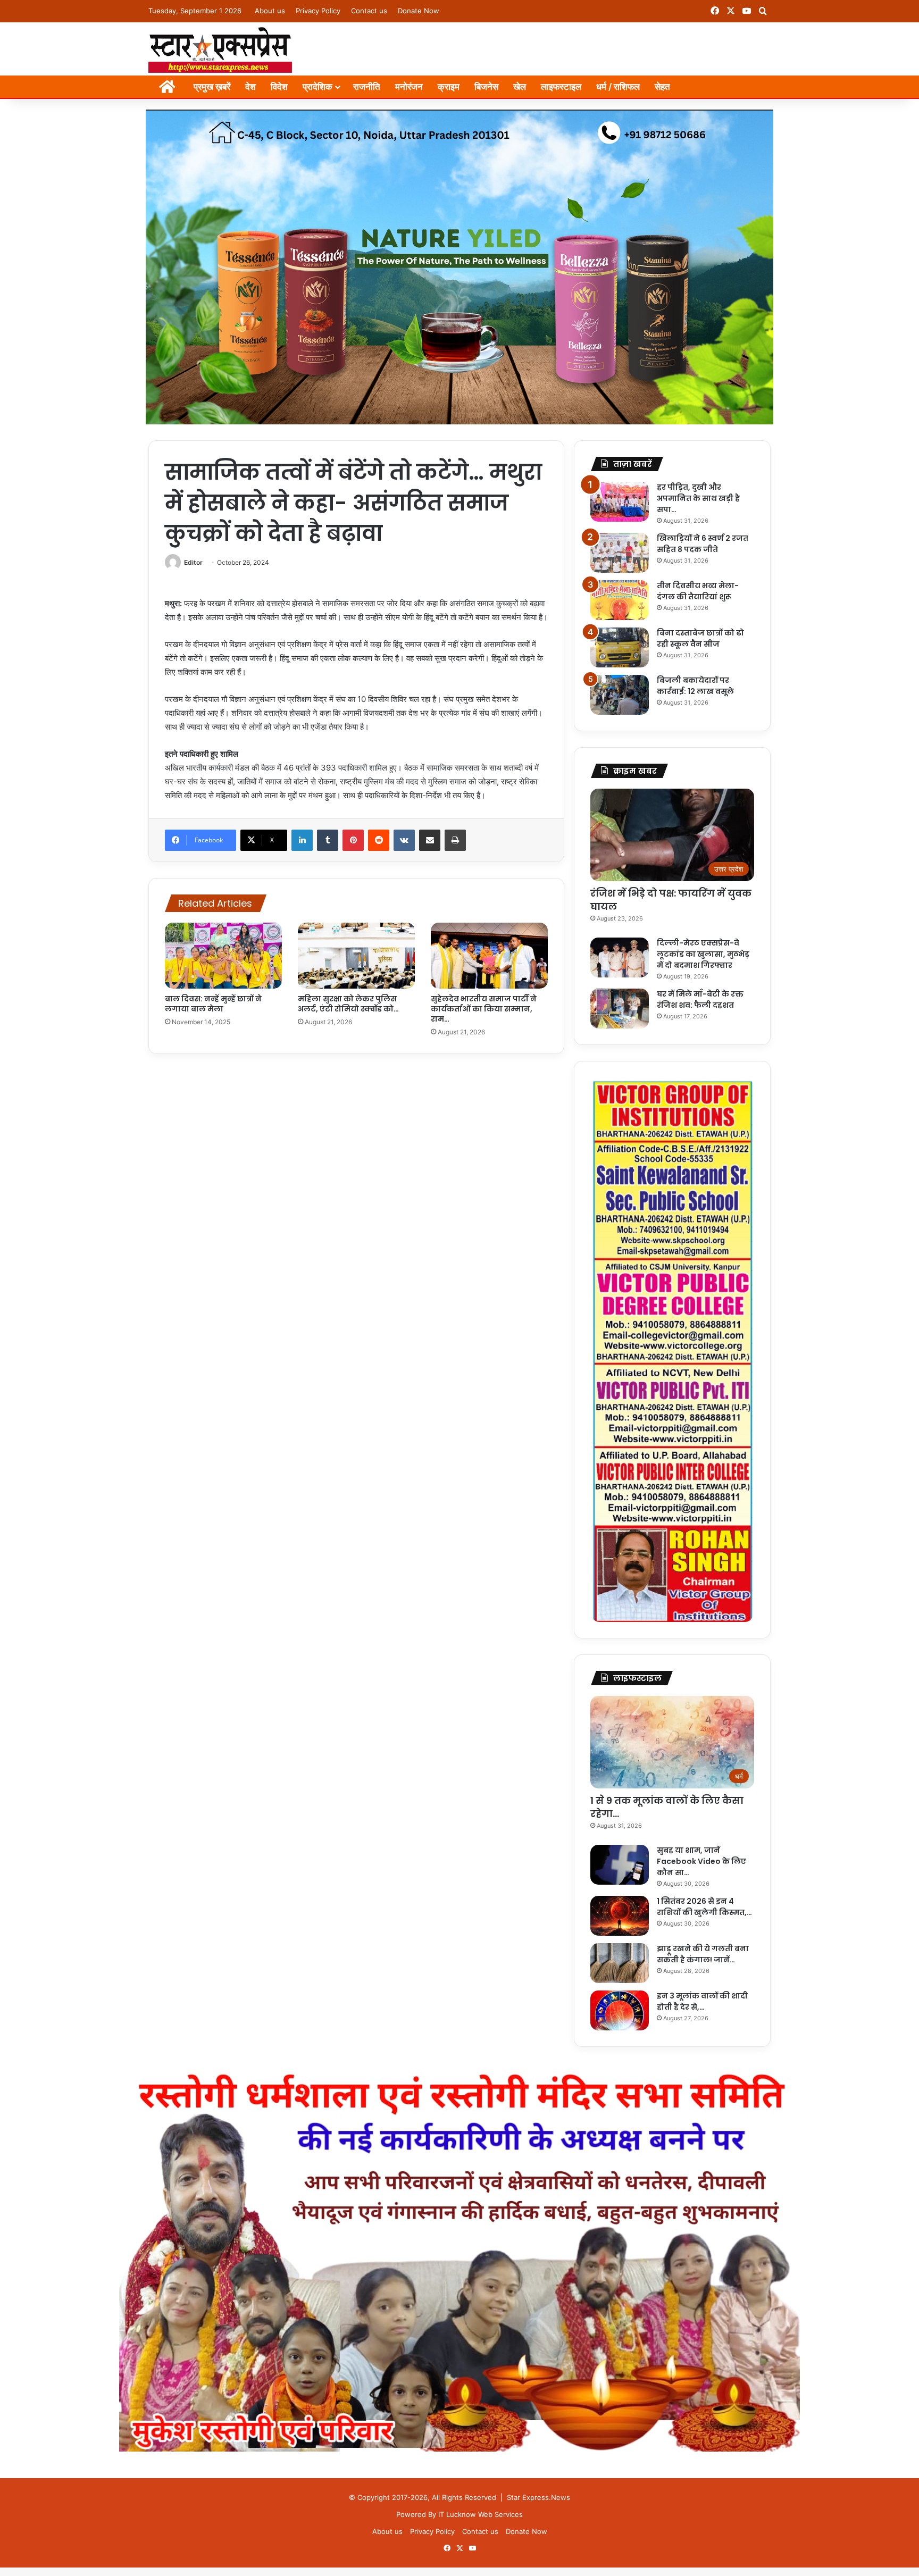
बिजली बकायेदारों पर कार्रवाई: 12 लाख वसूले (695, 686)
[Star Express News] (220, 49)
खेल (520, 87)
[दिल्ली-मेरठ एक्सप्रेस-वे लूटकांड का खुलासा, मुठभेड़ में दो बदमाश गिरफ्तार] (620, 957)
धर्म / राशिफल (618, 87)
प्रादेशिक (318, 87)
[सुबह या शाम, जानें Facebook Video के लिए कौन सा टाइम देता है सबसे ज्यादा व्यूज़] (620, 1865)
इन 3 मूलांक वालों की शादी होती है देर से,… (702, 2001)
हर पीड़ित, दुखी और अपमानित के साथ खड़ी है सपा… (698, 498)
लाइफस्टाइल (561, 87)
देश (250, 87)
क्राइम (449, 87)
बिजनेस (486, 87)
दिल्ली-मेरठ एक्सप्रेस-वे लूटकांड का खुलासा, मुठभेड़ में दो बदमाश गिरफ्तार (703, 954)
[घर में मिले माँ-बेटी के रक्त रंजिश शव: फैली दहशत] (620, 1009)
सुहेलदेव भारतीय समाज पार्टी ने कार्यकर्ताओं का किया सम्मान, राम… (484, 1009)
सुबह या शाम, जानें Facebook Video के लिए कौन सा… (701, 1861)
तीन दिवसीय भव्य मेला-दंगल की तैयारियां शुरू (698, 591)
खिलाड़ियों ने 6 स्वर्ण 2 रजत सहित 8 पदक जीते (703, 544)
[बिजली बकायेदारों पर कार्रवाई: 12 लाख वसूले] (620, 695)
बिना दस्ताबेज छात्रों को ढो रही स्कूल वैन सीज (700, 638)
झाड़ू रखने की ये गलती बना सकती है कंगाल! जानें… (703, 1954)
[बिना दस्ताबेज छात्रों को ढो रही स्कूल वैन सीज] (620, 647)
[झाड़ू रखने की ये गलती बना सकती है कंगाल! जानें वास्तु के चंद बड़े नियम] (620, 1963)
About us (270, 11)
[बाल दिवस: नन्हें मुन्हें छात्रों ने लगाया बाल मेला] (223, 956)
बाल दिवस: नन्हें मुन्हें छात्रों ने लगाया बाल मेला (213, 1004)
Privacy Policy (318, 11)
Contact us (369, 11)
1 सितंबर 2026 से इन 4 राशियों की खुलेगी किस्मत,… (704, 1907)
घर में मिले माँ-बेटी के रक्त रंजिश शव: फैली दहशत (700, 1000)
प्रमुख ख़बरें (212, 87)
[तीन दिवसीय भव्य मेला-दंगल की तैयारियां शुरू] (620, 600)
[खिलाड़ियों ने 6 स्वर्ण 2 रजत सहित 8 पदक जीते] (620, 553)
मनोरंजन (409, 87)
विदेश (279, 87)
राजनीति (367, 87)
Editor (193, 562)
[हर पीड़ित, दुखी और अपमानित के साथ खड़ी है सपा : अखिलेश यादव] (620, 502)
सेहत (662, 87)
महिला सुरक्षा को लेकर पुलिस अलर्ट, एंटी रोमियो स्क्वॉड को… (348, 1004)
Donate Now (419, 11)
